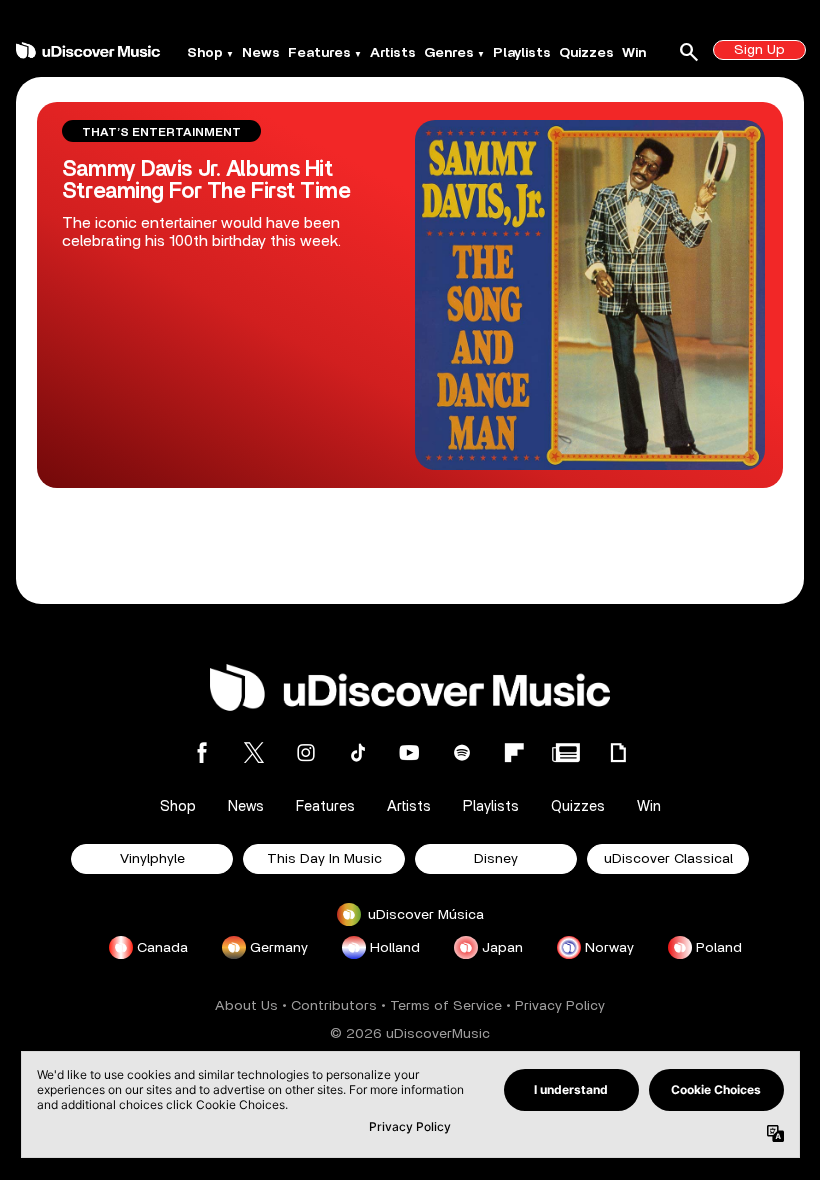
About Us (246, 1006)
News (261, 53)
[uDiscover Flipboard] (514, 752)
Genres (449, 53)
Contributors (334, 1006)
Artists (393, 53)
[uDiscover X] (254, 752)
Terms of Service (446, 1006)
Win (634, 53)
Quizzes (586, 53)
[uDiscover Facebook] (202, 752)
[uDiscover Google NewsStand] (566, 752)
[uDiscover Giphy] (618, 752)
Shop (205, 53)
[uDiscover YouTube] (410, 752)
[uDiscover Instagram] (306, 752)
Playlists (522, 53)
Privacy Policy (560, 1006)
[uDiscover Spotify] (462, 752)
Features (319, 53)
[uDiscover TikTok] (358, 752)
